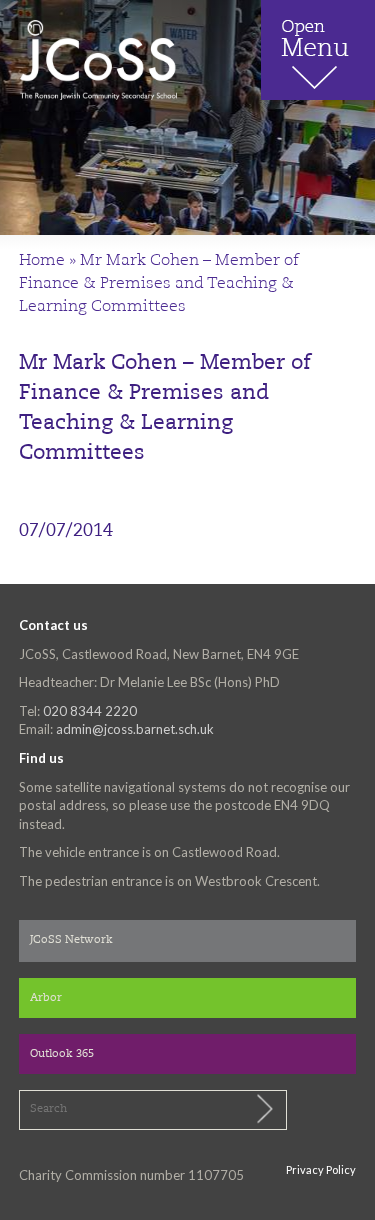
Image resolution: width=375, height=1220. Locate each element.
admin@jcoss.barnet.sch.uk (135, 729)
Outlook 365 (62, 1054)
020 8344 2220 (90, 711)
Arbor (46, 998)
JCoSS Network (71, 940)
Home (42, 261)
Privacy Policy (321, 1169)
